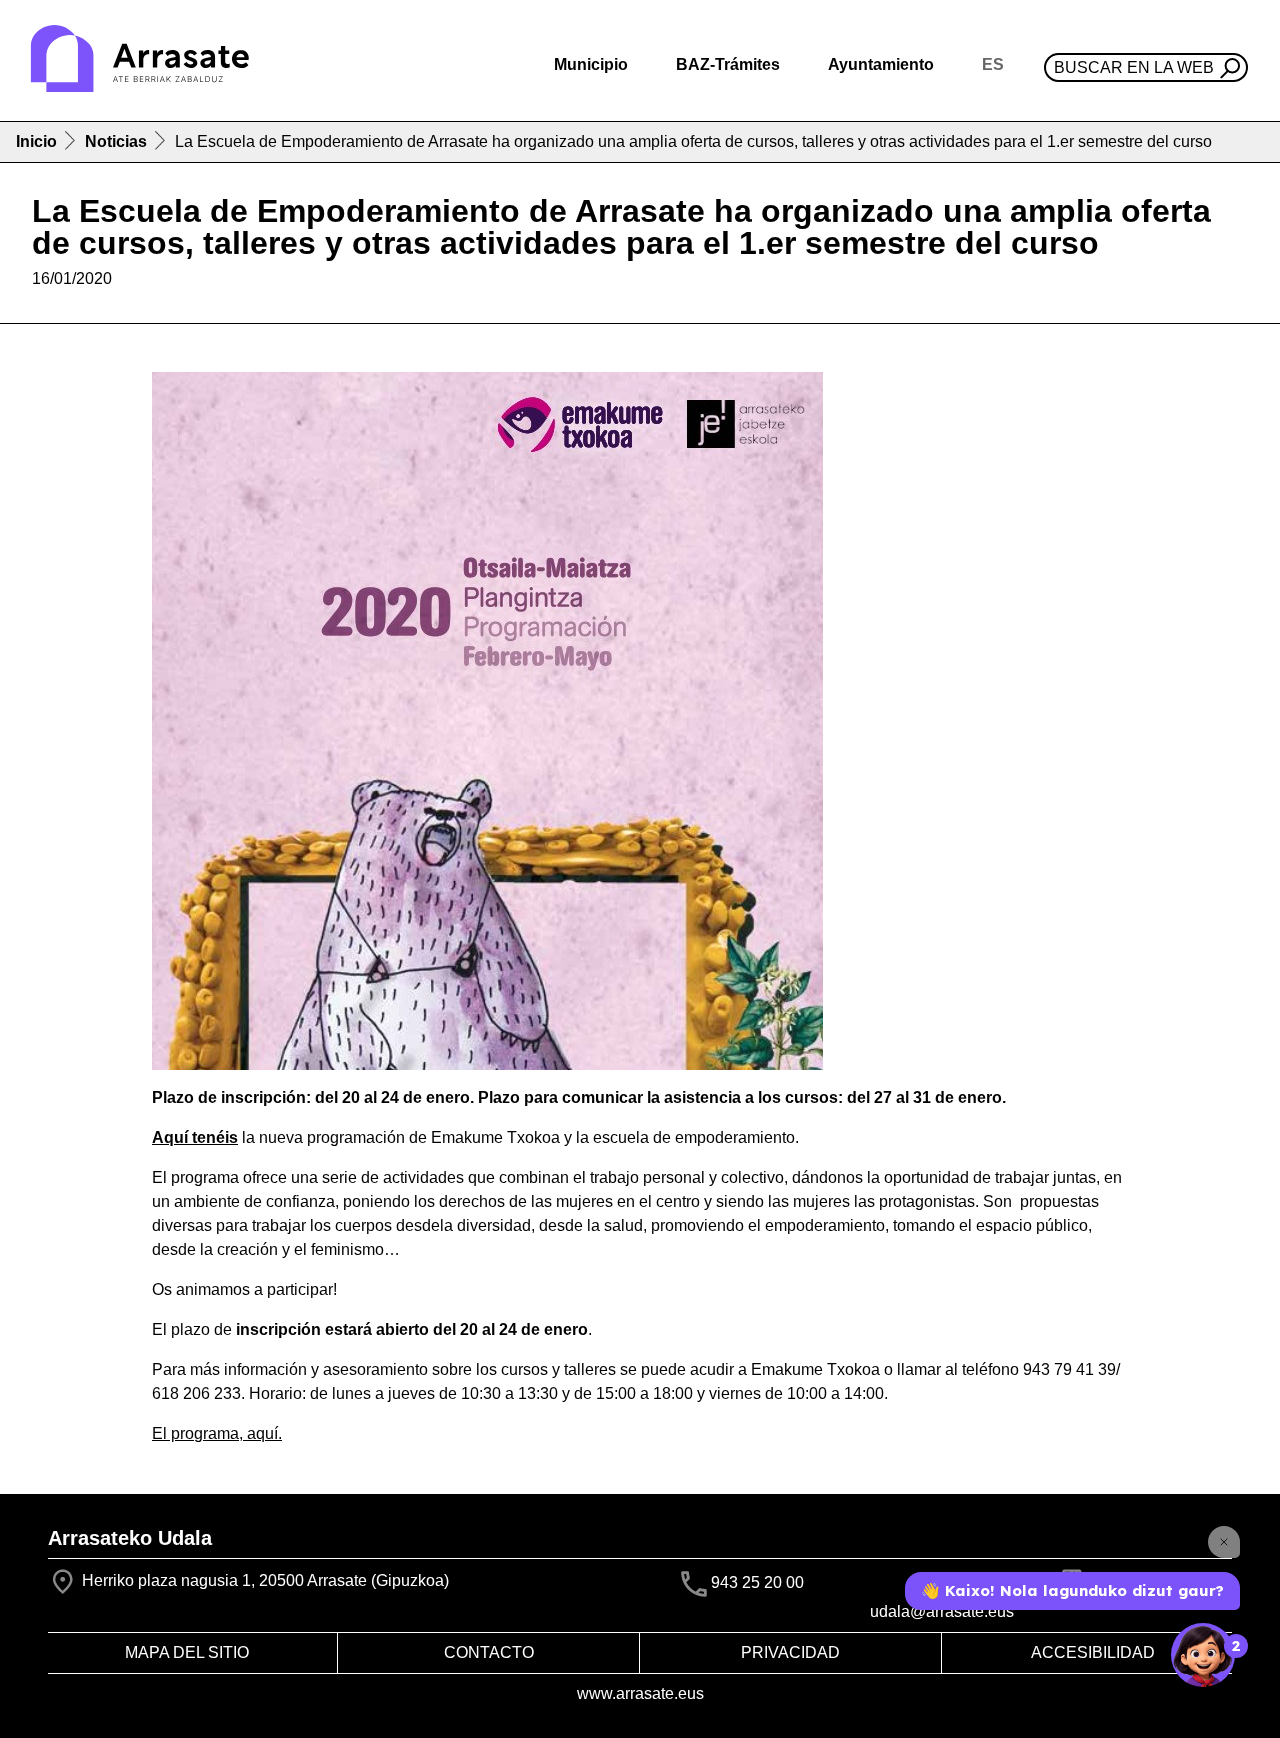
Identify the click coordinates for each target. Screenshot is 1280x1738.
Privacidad (790, 1652)
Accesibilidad (1093, 1652)
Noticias (116, 141)
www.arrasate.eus (640, 1693)
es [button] (993, 64)
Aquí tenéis (195, 1137)
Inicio (36, 141)
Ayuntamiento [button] (881, 64)
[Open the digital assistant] (1203, 1655)
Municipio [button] (591, 64)
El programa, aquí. (217, 1433)
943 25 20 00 (757, 1583)
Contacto (489, 1652)
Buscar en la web (1134, 67)
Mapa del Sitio (187, 1652)
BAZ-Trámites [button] (728, 64)
